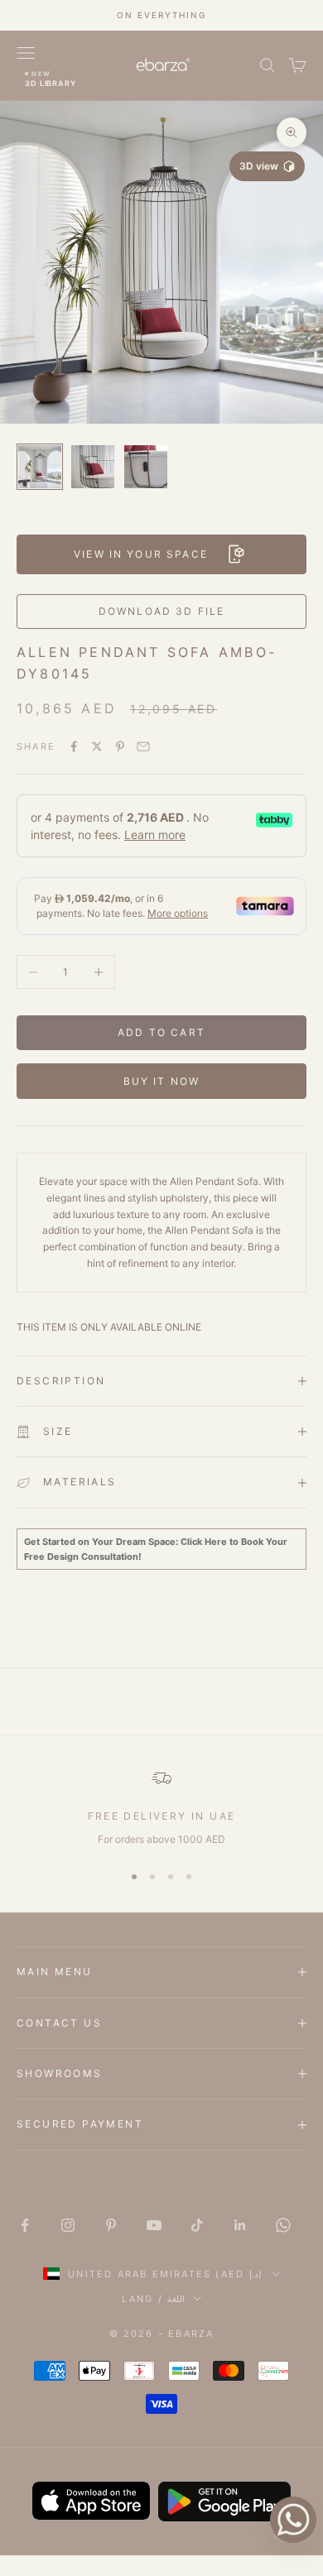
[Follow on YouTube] (154, 2225)
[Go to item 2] (93, 467)
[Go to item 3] (146, 467)
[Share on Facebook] (74, 746)
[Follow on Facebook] (25, 2225)
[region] (161, 1808)
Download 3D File (162, 611)
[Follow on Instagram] (68, 2225)
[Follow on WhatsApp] (283, 2225)
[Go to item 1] (40, 467)
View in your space (141, 554)
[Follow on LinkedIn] (240, 2225)
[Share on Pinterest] (120, 746)
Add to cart (161, 1032)
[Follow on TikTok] (197, 2225)
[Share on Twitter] (97, 746)
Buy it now (162, 1081)
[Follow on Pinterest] (111, 2225)
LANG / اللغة (153, 2299)
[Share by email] (143, 746)
